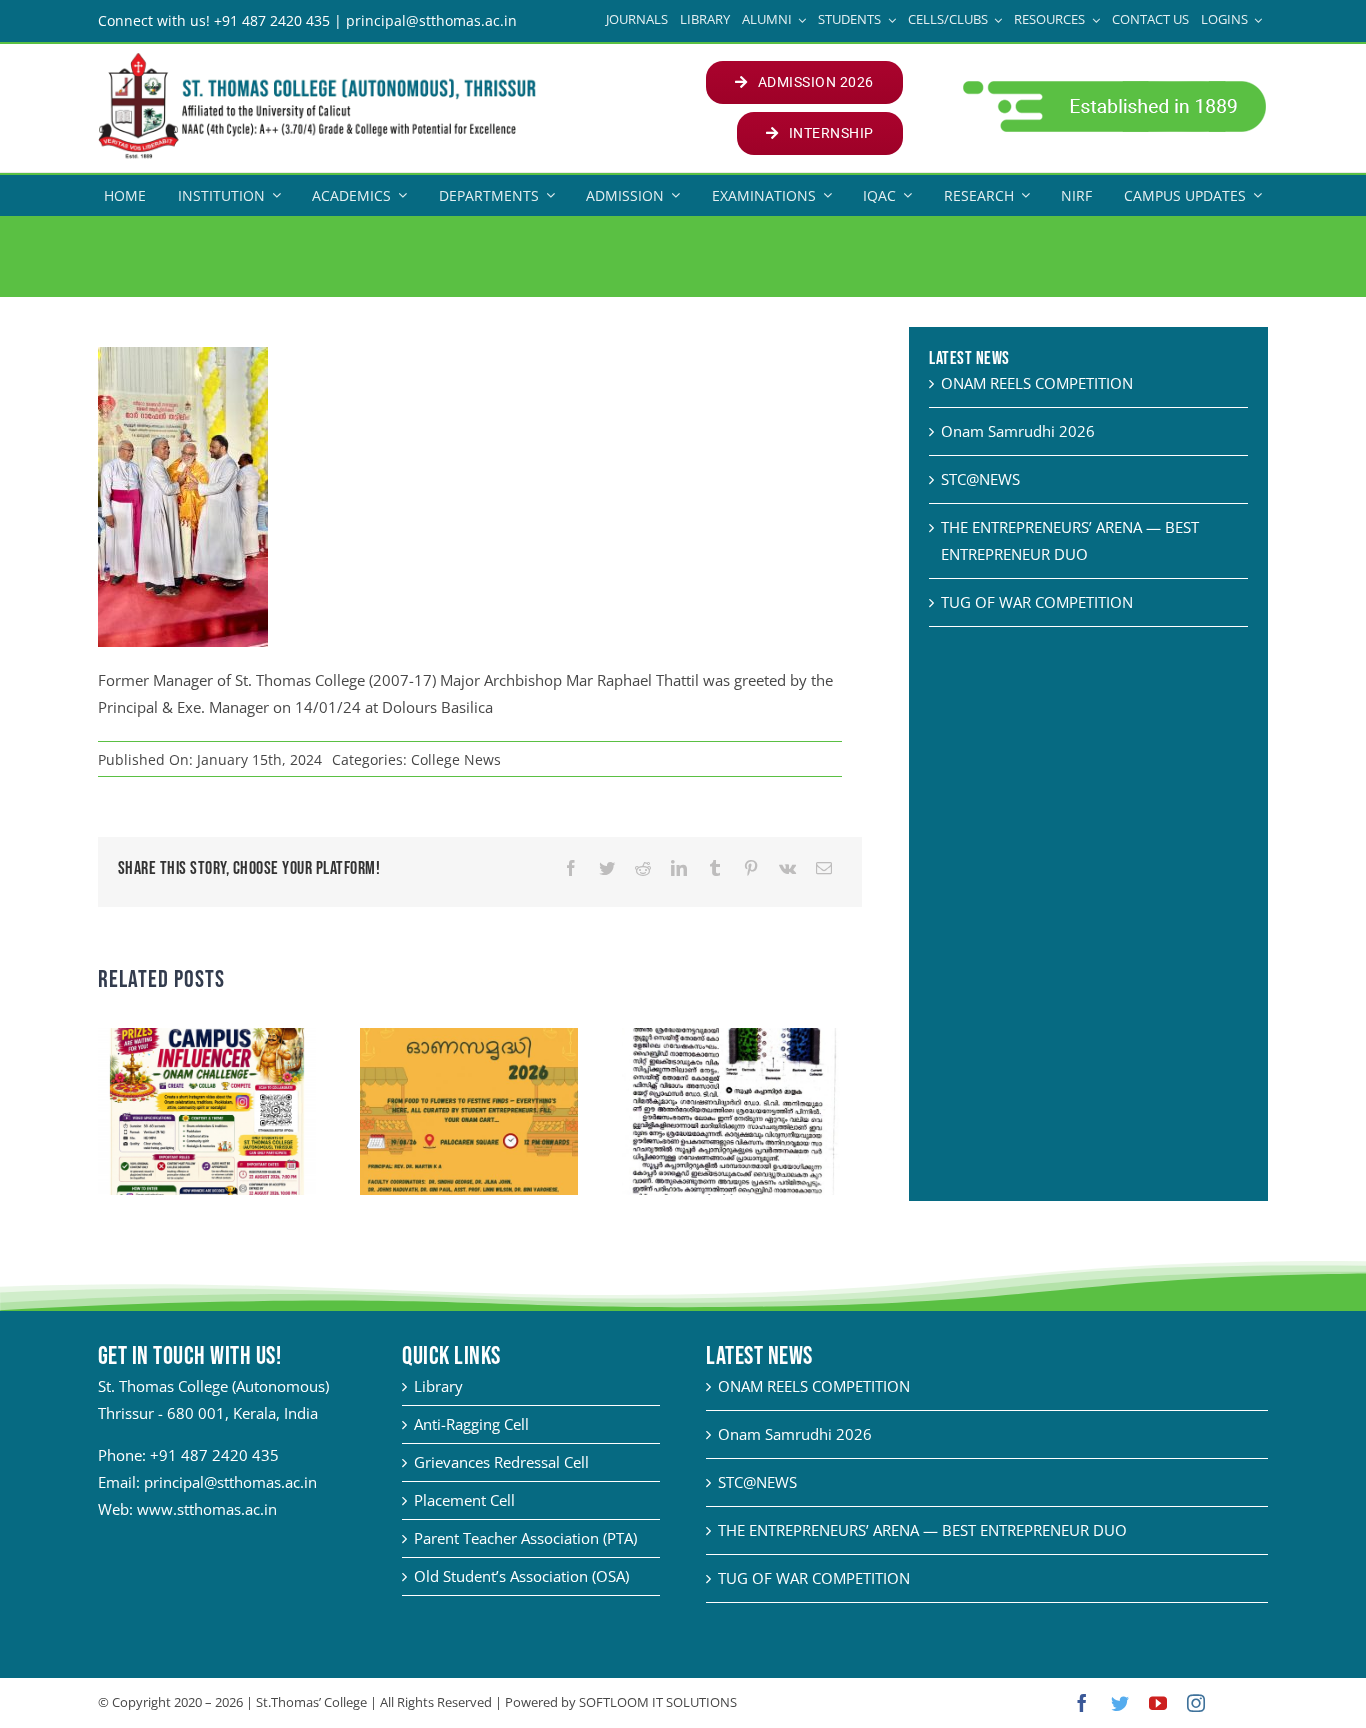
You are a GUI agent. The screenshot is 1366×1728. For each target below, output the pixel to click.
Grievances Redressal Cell (501, 1462)
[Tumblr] (715, 868)
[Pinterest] (751, 868)
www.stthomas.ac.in (207, 1509)
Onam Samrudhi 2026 (1018, 431)
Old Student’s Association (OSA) (521, 1576)
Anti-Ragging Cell (471, 1424)
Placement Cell (464, 1500)
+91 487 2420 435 (214, 1455)
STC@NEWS (980, 479)
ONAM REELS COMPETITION (1037, 383)
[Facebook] (571, 868)
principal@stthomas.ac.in (230, 1482)
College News (456, 759)
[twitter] (1120, 1703)
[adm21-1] (1112, 86)
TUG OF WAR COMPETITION (1037, 602)
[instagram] (1196, 1703)
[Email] (824, 868)
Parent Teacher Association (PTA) (525, 1538)
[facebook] (1082, 1703)
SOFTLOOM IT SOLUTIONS (658, 1702)
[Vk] (787, 868)
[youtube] (1158, 1703)
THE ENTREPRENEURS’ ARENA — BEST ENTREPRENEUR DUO (922, 1530)
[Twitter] (607, 868)
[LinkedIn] (679, 868)
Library (438, 1386)
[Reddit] (643, 868)
